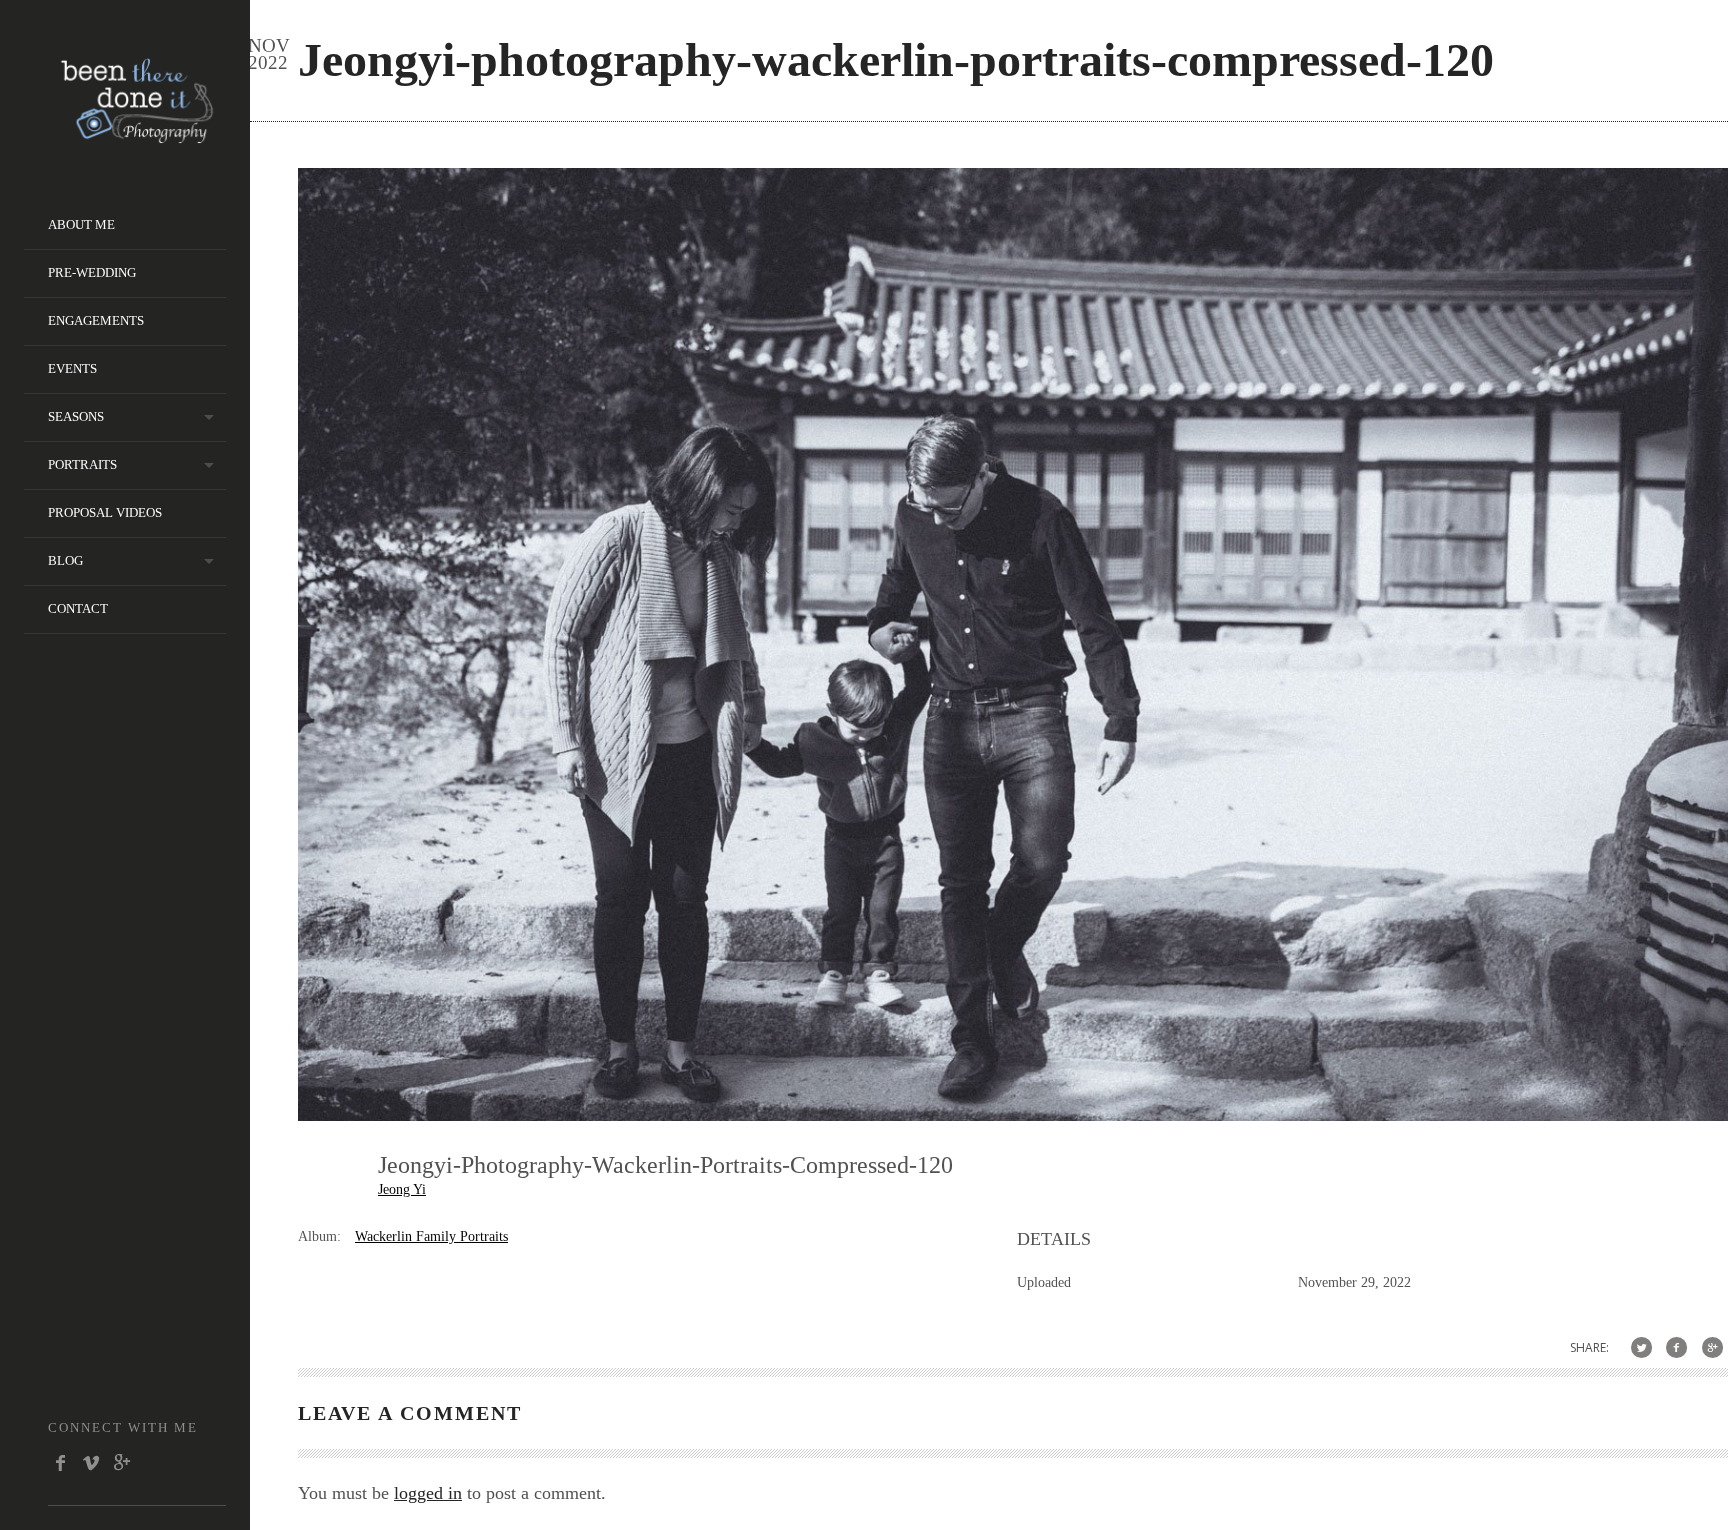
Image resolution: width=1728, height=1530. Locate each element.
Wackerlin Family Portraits (431, 1236)
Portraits (82, 464)
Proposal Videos (105, 512)
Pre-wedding (92, 272)
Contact (78, 608)
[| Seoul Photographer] (137, 136)
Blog (65, 560)
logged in (428, 1493)
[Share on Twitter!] (1641, 1347)
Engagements (96, 320)
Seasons (76, 416)
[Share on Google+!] (1712, 1347)
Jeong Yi (402, 1189)
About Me (81, 224)
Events (72, 368)
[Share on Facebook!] (1676, 1347)
